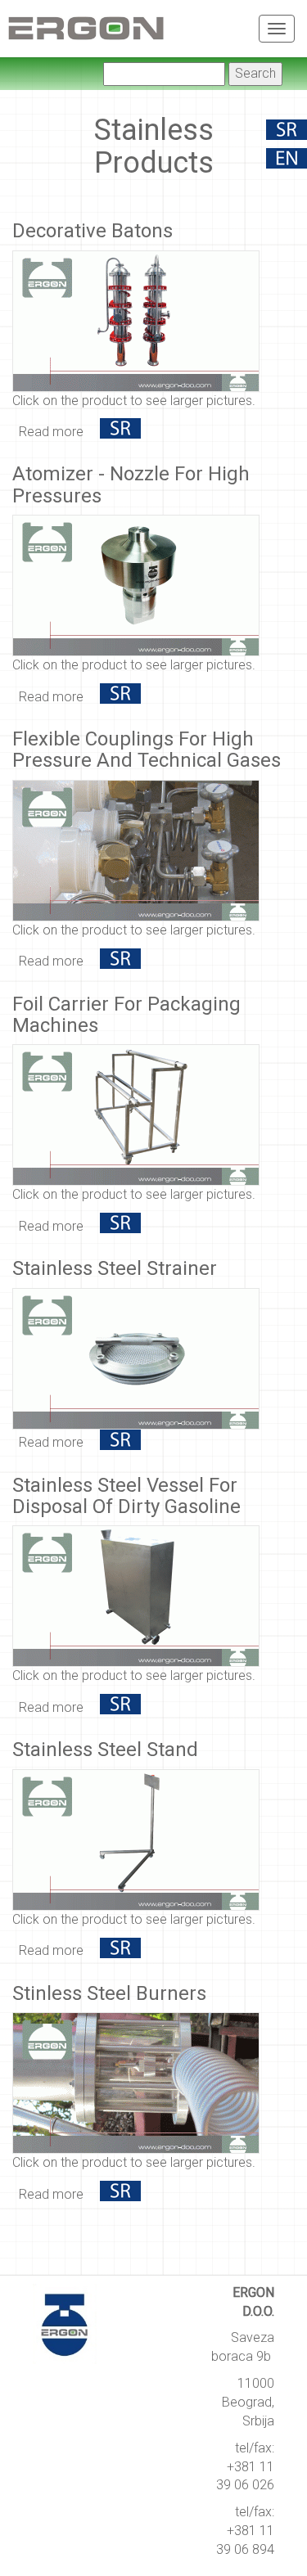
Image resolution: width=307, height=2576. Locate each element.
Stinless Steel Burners (109, 1993)
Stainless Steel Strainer (115, 1268)
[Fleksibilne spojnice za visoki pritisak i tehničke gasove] (120, 961)
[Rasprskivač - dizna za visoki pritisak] (120, 697)
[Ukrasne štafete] (120, 432)
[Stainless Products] (287, 162)
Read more (51, 432)
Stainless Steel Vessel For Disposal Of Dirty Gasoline (126, 1496)
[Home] (86, 25)
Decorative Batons (93, 231)
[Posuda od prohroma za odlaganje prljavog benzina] (120, 1707)
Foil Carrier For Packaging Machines (126, 1015)
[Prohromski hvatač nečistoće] (120, 1442)
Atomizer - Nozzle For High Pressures (131, 484)
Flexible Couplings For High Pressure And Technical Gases (147, 750)
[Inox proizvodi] (287, 133)
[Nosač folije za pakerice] (120, 1226)
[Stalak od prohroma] (120, 1950)
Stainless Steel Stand (105, 1750)
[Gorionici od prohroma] (120, 2194)
